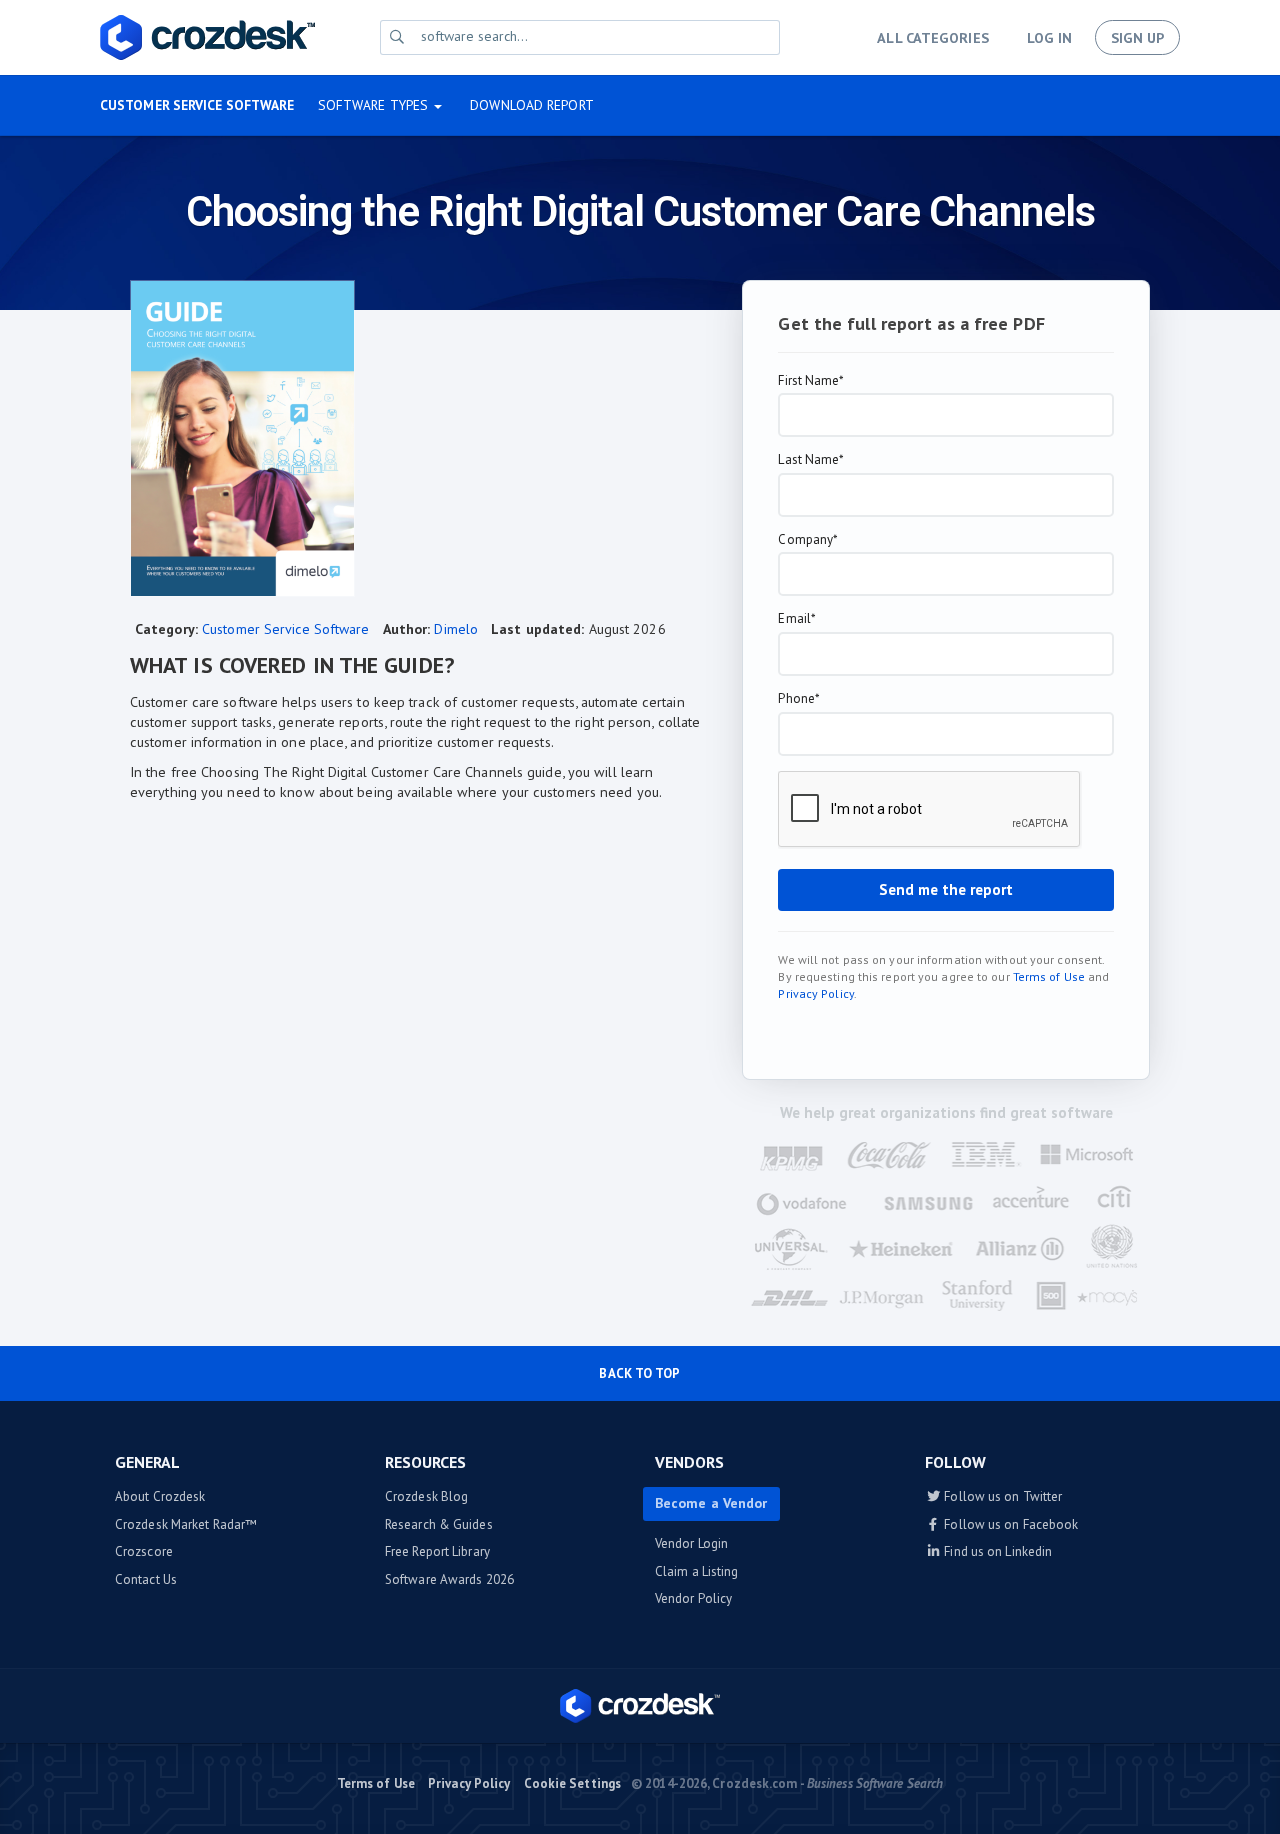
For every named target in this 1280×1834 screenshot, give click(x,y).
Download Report (532, 105)
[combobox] (596, 36)
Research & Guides (439, 1524)
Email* (797, 619)
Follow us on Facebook (1009, 1524)
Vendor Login (691, 1543)
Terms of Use (1049, 976)
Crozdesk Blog (426, 1496)
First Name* (811, 381)
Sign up (1137, 37)
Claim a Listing (697, 1571)
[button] (380, 106)
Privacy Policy (815, 993)
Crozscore (144, 1551)
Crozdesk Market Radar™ (186, 1524)
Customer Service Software (197, 105)
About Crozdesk (160, 1496)
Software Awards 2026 (449, 1579)
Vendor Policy (693, 1598)
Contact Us (146, 1579)
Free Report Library (437, 1551)
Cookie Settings (573, 1783)
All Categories (932, 37)
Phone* (799, 699)
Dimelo (456, 629)
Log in (1049, 37)
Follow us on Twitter (1001, 1496)
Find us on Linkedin (996, 1551)
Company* (808, 540)
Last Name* (811, 460)
